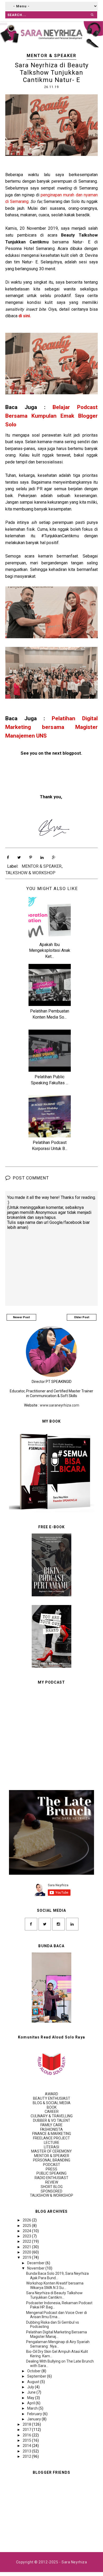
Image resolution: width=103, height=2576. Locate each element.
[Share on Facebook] (8, 857)
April (31, 2403)
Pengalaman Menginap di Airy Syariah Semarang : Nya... (58, 2344)
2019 (27, 2257)
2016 (27, 2435)
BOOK (52, 2107)
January (34, 2419)
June (32, 2392)
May (31, 2398)
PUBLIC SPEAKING (51, 2173)
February (35, 2414)
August (34, 2382)
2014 (27, 2446)
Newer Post (21, 1317)
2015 (27, 2440)
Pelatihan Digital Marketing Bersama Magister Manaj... (57, 2334)
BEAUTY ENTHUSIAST (52, 2098)
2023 (27, 2236)
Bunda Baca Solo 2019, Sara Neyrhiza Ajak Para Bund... (57, 2276)
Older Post (82, 1317)
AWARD (51, 2094)
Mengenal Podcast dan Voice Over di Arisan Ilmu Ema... (57, 2315)
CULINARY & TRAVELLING (52, 2116)
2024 (27, 2231)
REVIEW (52, 2182)
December (36, 2263)
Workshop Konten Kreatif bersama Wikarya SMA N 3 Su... (55, 2285)
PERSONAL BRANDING (52, 2160)
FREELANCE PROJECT (51, 2138)
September (37, 2376)
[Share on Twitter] (19, 857)
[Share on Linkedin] (42, 857)
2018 (27, 2424)
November (36, 2268)
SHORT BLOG (52, 2187)
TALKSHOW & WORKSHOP (31, 873)
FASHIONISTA (51, 2129)
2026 (27, 2220)
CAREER (52, 2112)
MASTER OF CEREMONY (51, 2151)
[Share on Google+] (54, 857)
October (34, 2371)
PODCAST (52, 2165)
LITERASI (51, 2147)
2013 (27, 2451)
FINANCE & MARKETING (52, 2134)
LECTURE (52, 2143)
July (31, 2387)
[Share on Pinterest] (31, 857)
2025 (27, 2226)
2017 (27, 2430)
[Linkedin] (72, 1924)
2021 (27, 2247)
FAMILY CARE (51, 2125)
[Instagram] (58, 1924)
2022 (27, 2241)
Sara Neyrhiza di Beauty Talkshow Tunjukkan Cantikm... (54, 2295)
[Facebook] (31, 1924)
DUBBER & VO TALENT (52, 2120)
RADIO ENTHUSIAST (51, 2178)
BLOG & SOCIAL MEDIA (52, 2103)
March (33, 2408)
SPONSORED (51, 2191)
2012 (27, 2456)
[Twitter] (45, 1924)
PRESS (51, 2169)
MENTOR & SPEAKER (51, 56)
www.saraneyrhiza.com (60, 1405)
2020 (27, 2252)
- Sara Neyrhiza (73, 2562)
